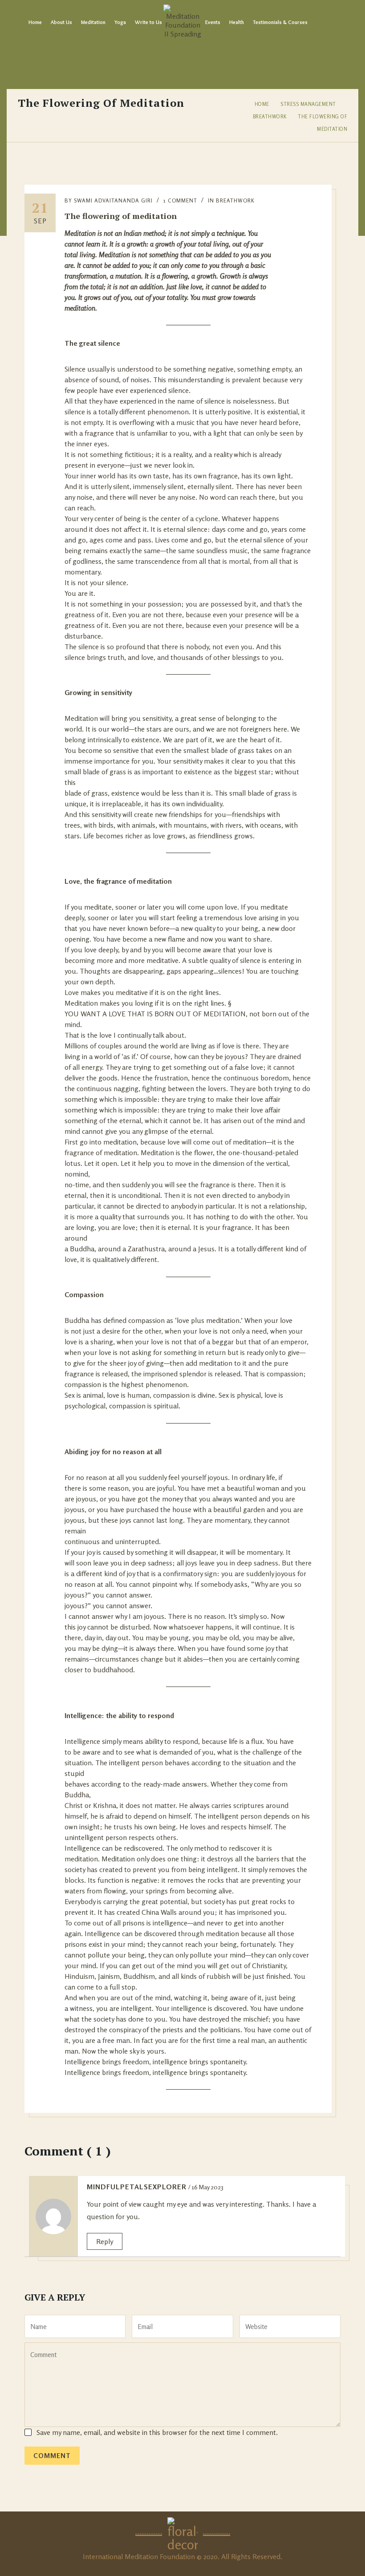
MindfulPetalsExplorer (137, 2187)
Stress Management (308, 104)
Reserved (266, 2556)
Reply (105, 2241)
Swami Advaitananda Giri (113, 200)
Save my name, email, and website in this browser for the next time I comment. (157, 2432)
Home (35, 22)
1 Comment (180, 200)
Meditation (93, 22)
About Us (61, 22)
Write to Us (148, 22)
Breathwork (270, 117)
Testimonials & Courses (280, 22)
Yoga (120, 22)
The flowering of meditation (121, 216)
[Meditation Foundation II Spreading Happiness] (182, 22)
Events (213, 22)
